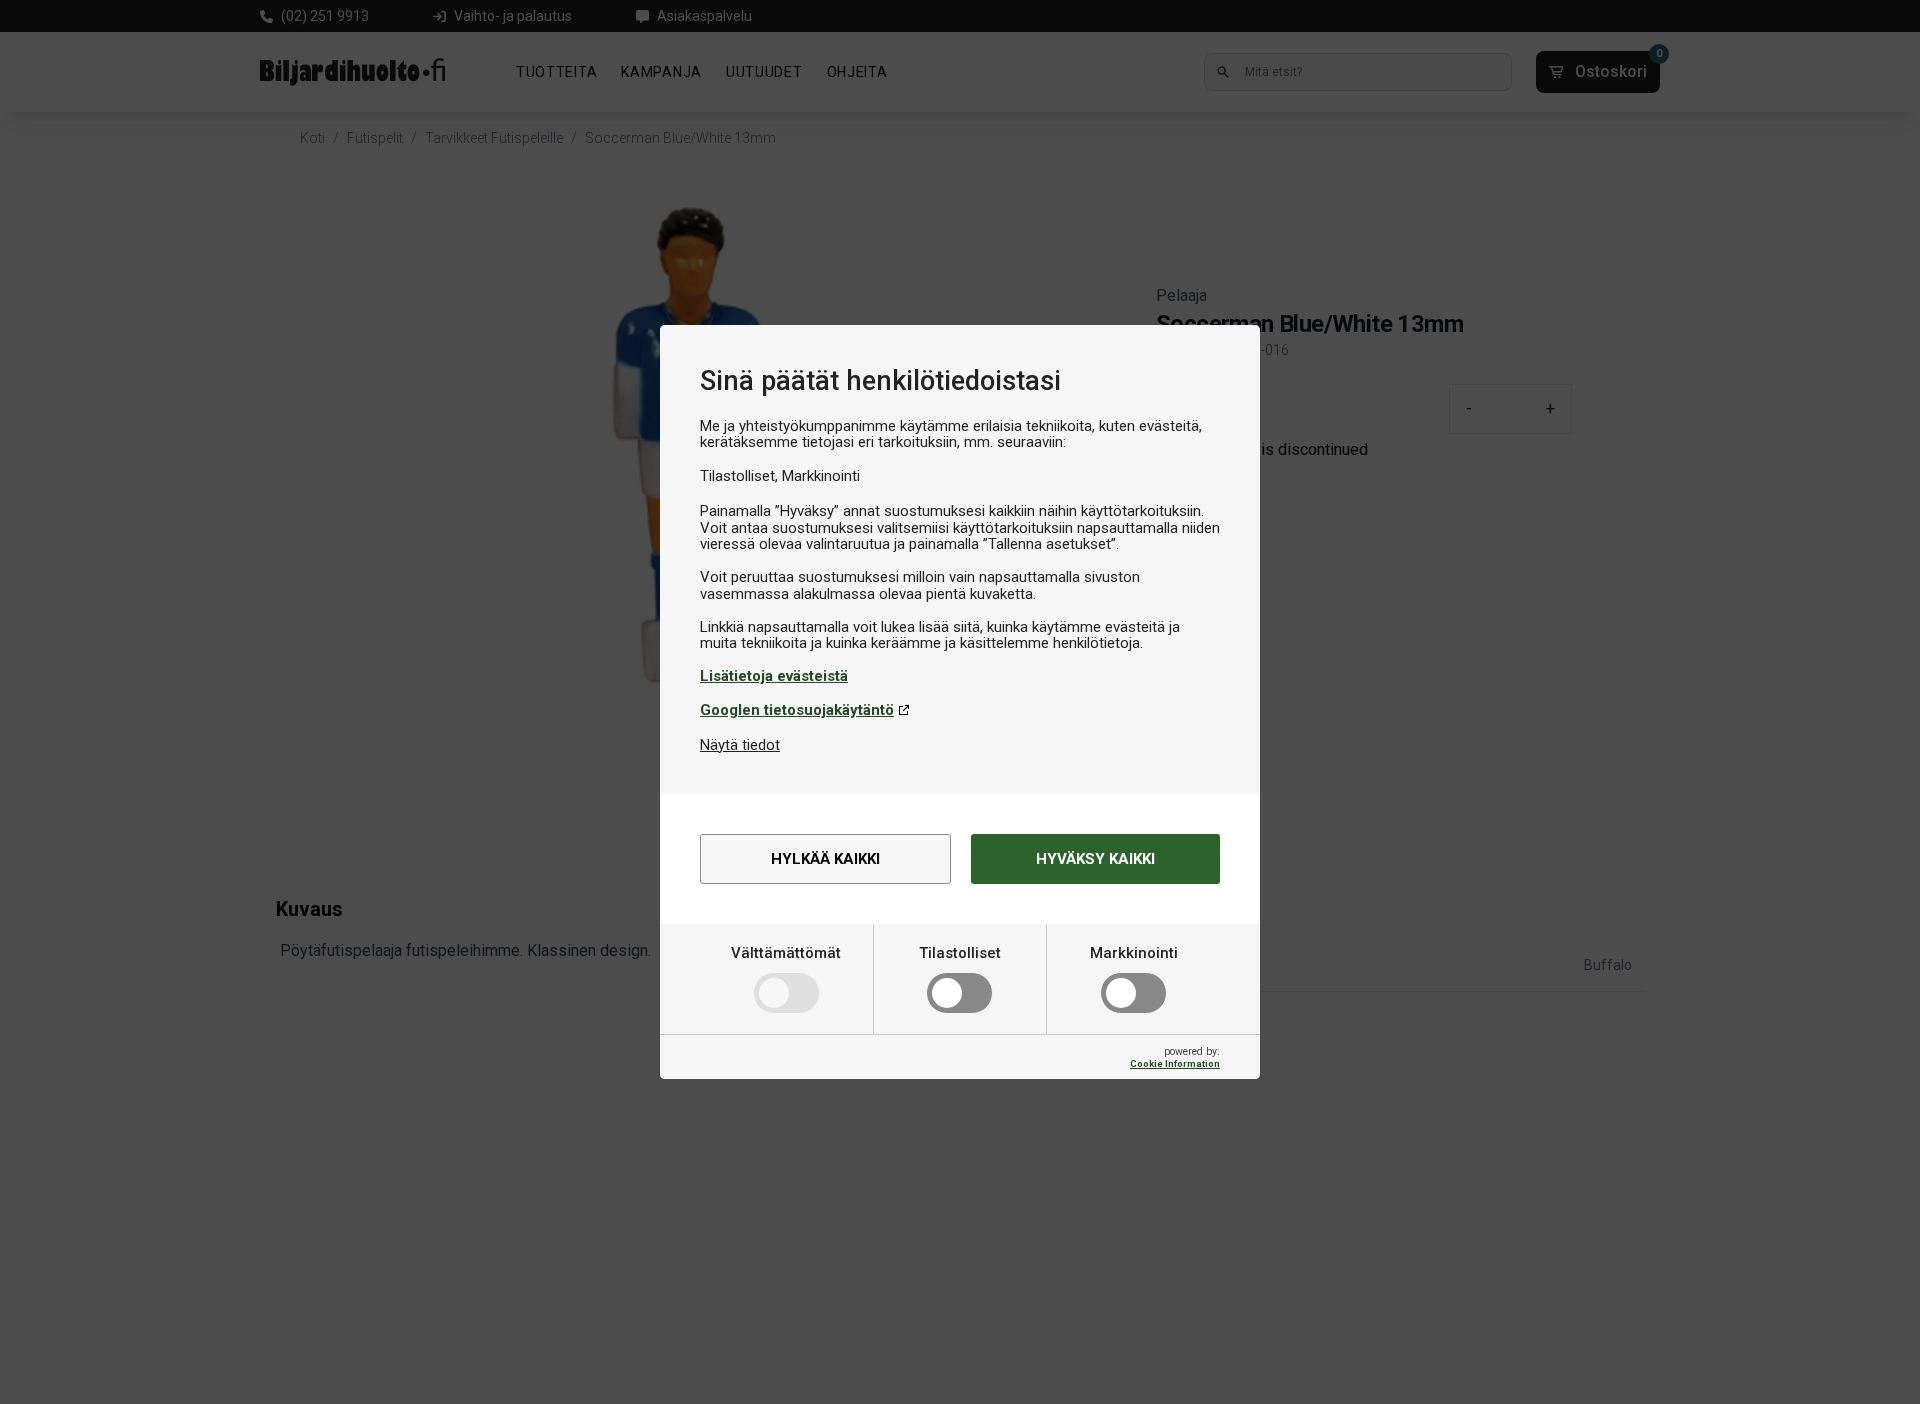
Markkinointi (1134, 953)
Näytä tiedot (740, 745)
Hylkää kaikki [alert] (825, 859)
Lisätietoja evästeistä (774, 676)
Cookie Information (1175, 1063)
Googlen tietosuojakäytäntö (797, 710)
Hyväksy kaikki (1095, 859)
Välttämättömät (786, 953)
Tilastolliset (960, 953)
